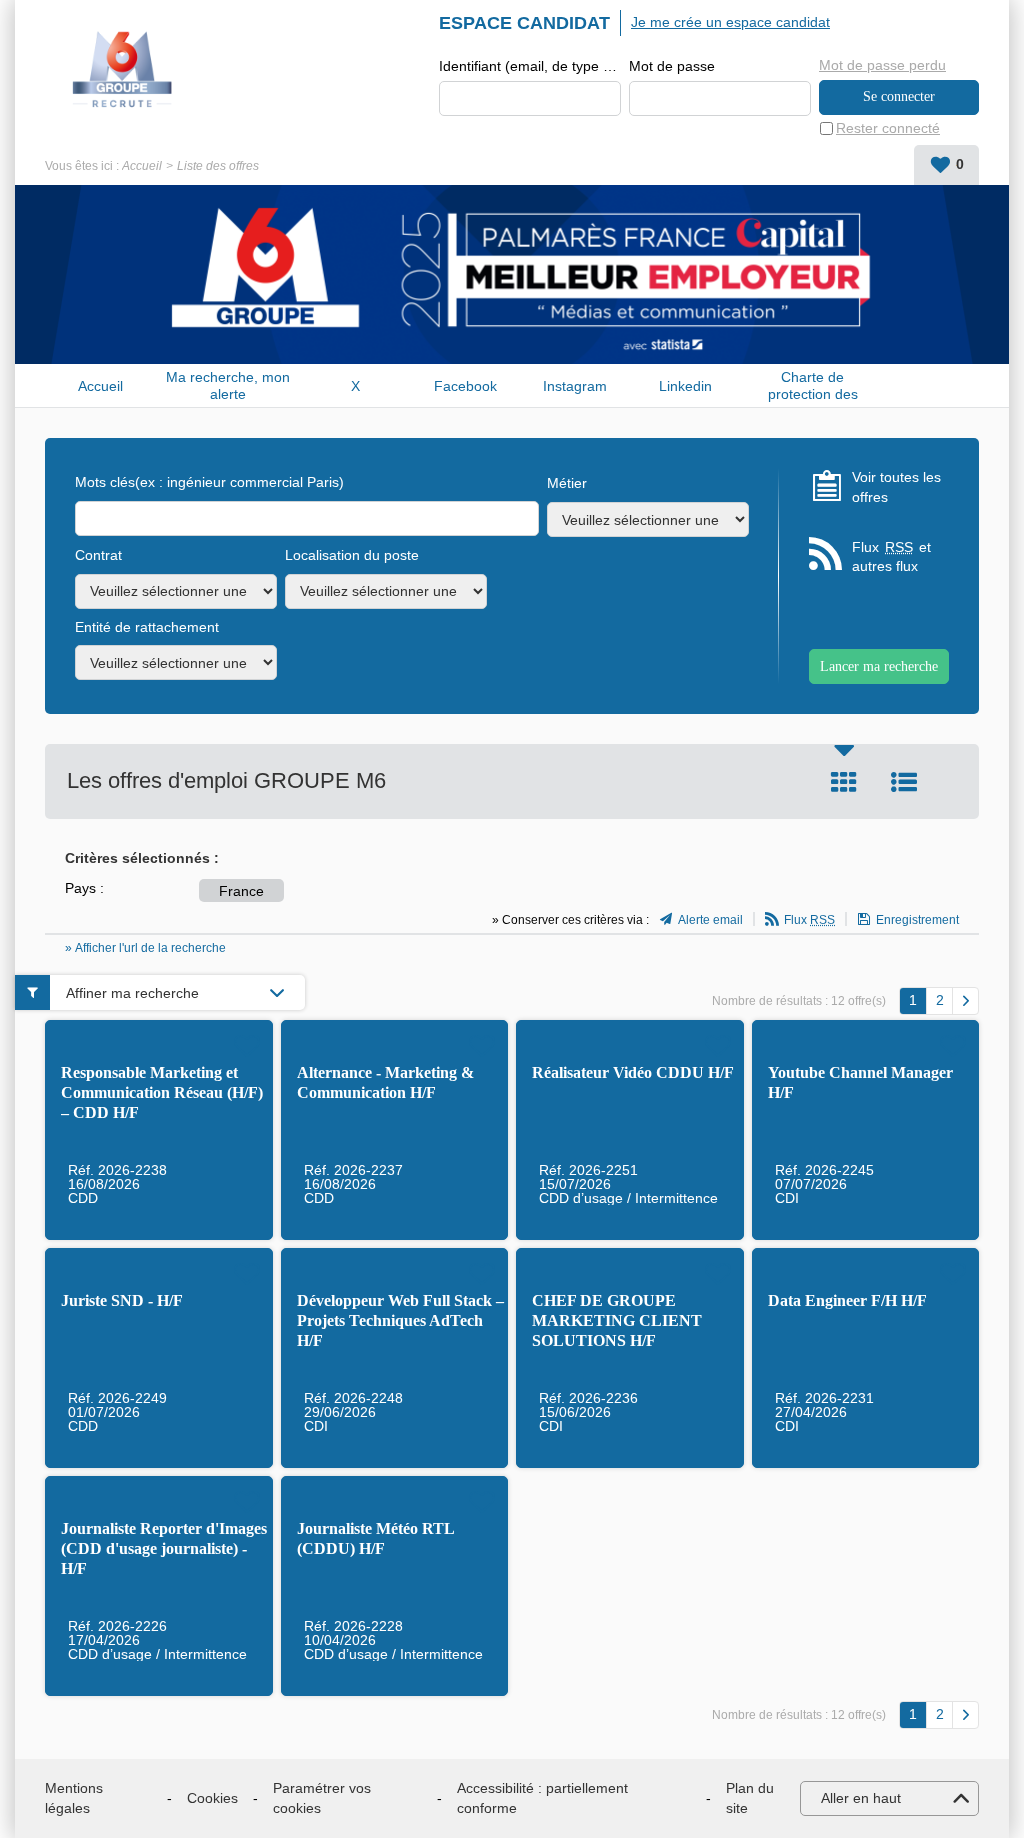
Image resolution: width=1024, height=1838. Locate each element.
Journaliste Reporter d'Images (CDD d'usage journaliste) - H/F (164, 1548)
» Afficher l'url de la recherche (145, 948)
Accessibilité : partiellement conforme (542, 1798)
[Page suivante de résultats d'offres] (965, 1001)
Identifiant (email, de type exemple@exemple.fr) (530, 66)
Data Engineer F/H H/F (847, 1300)
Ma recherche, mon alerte (228, 385)
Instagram (575, 386)
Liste (904, 782)
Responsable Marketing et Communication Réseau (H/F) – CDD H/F (162, 1092)
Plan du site (750, 1798)
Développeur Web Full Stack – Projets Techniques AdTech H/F (400, 1320)
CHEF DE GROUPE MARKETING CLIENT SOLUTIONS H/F (617, 1320)
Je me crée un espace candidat (730, 22)
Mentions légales (74, 1798)
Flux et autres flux (891, 557)
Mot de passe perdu (882, 65)
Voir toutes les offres (896, 487)
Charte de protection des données (813, 385)
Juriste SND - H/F (122, 1300)
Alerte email (710, 920)
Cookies (212, 1798)
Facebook (465, 386)
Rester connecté (888, 128)
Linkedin (685, 386)
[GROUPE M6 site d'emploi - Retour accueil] (123, 70)
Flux (809, 920)
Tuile (844, 782)
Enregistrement (917, 920)
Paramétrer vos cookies (322, 1798)
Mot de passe (672, 66)
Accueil (142, 166)
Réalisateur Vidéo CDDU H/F (633, 1072)
